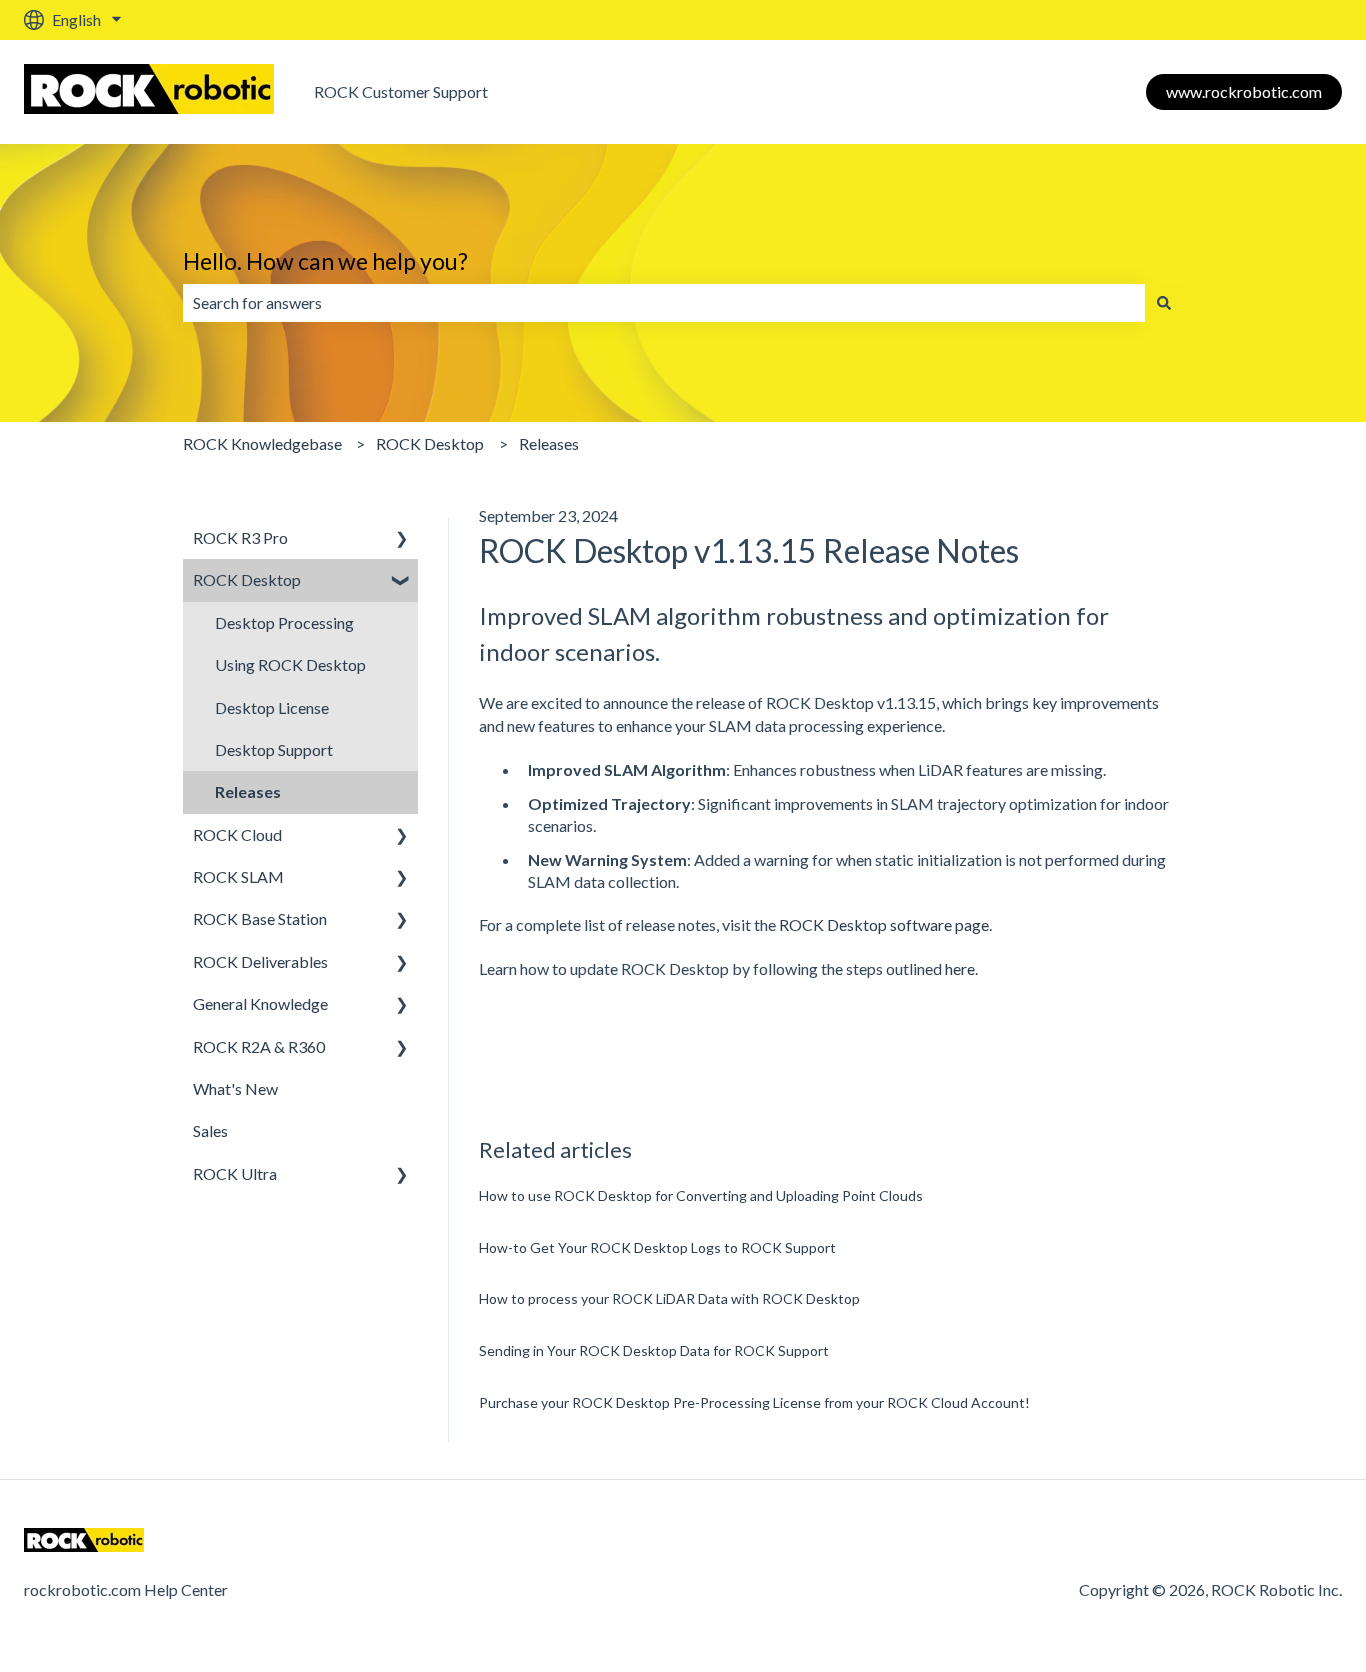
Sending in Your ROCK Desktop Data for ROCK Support (654, 1350)
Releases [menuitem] (248, 791)
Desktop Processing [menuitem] (284, 622)
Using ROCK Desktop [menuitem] (290, 664)
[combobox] (664, 303)
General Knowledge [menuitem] (260, 1003)
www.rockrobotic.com (1244, 91)
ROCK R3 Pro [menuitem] (240, 537)
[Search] (1164, 303)
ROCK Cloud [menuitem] (237, 834)
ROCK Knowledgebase (262, 443)
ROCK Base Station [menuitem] (260, 918)
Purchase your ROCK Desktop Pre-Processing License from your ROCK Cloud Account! (754, 1402)
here (960, 968)
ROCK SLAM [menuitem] (238, 876)
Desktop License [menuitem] (272, 707)
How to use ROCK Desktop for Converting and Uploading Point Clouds (701, 1195)
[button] (402, 539)
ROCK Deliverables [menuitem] (260, 961)
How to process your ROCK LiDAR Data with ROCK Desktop (669, 1298)
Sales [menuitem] (210, 1130)
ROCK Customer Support (401, 91)
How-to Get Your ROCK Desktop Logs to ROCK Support (657, 1247)
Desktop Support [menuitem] (274, 749)
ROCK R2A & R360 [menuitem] (259, 1046)
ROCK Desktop (430, 443)
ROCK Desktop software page (884, 924)
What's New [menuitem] (235, 1088)
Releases (549, 443)
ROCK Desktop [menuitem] (247, 579)
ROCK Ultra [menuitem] (235, 1173)
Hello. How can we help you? (325, 261)
